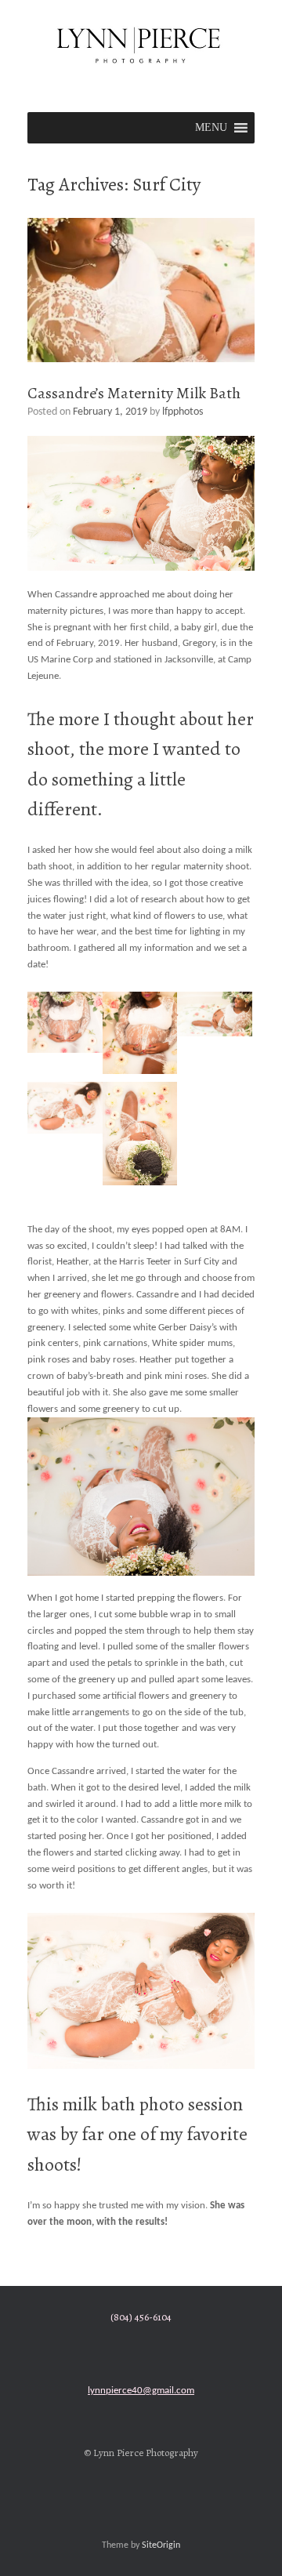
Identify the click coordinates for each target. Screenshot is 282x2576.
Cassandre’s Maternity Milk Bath (134, 393)
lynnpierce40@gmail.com (141, 2391)
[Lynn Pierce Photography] (141, 44)
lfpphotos (183, 412)
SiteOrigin (161, 2545)
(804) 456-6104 (141, 2317)
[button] (211, 128)
